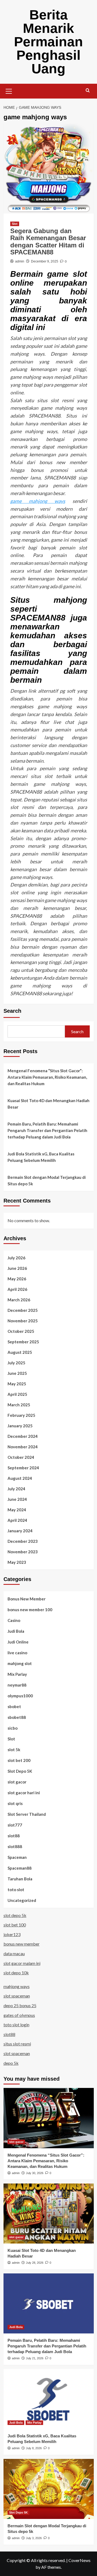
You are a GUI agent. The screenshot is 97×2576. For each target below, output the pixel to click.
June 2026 (17, 1268)
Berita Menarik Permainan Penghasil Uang (48, 42)
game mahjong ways (38, 501)
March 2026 (19, 1300)
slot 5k (14, 1750)
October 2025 (21, 1331)
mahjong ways (17, 1986)
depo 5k (11, 2063)
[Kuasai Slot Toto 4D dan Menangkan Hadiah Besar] (49, 2214)
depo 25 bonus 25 (20, 2005)
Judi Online (18, 1642)
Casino (14, 1620)
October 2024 (21, 1457)
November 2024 (23, 1447)
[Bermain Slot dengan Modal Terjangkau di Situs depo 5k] (49, 2489)
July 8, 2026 (34, 2448)
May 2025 (17, 1384)
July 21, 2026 (35, 2358)
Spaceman (17, 1857)
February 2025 (21, 1415)
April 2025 (17, 1394)
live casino (17, 1653)
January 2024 (20, 1531)
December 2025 (23, 1310)
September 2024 (23, 1468)
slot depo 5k (15, 1915)
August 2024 (20, 1478)
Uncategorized (22, 1900)
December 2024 (23, 1436)
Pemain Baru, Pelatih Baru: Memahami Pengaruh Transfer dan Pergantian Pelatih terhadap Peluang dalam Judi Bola (47, 1130)
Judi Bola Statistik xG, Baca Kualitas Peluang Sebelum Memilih (41, 1157)
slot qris (15, 1803)
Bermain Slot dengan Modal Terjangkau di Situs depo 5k (47, 1180)
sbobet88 (17, 1717)
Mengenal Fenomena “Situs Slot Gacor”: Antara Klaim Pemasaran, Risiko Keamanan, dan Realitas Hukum (47, 1077)
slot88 (14, 1836)
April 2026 (17, 1289)
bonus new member (22, 1944)
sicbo (13, 1728)
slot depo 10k (16, 1973)
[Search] (88, 91)
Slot (15, 224)
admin (20, 261)
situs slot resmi (17, 2044)
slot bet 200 (19, 1760)
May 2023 (17, 1562)
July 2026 (16, 1258)
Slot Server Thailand (27, 1814)
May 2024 (17, 1510)
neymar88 (17, 1685)
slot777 (15, 1825)
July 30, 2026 (35, 2173)
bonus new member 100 (30, 1610)
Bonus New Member (27, 1599)
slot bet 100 (15, 1925)
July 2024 (16, 1489)
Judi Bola (16, 1631)
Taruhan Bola (20, 1879)
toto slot (16, 1890)
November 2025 (23, 1321)
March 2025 (19, 1405)
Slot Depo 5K (20, 1771)
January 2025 (20, 1426)
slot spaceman (17, 1996)
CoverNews (79, 2560)
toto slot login (16, 2025)
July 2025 (16, 1363)
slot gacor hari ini (24, 1793)
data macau (14, 1953)
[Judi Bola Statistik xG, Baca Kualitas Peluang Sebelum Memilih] (49, 2399)
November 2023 (23, 1552)
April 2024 (17, 1520)
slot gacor (17, 1782)
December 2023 (23, 1541)
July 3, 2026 (34, 2538)
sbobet (14, 1706)
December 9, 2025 (45, 261)
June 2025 (17, 1373)
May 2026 (17, 1279)
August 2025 (20, 1352)
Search (12, 1011)
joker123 (12, 1934)
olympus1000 (20, 1696)
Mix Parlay (17, 1674)
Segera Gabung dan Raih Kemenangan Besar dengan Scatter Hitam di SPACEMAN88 (48, 241)
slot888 (15, 1846)
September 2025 (23, 1342)
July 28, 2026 (35, 2263)
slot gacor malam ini (22, 1963)
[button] (9, 90)
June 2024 (17, 1499)
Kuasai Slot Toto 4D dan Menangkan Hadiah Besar (48, 1104)
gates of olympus (19, 2015)
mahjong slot (20, 1663)
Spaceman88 (20, 1868)
